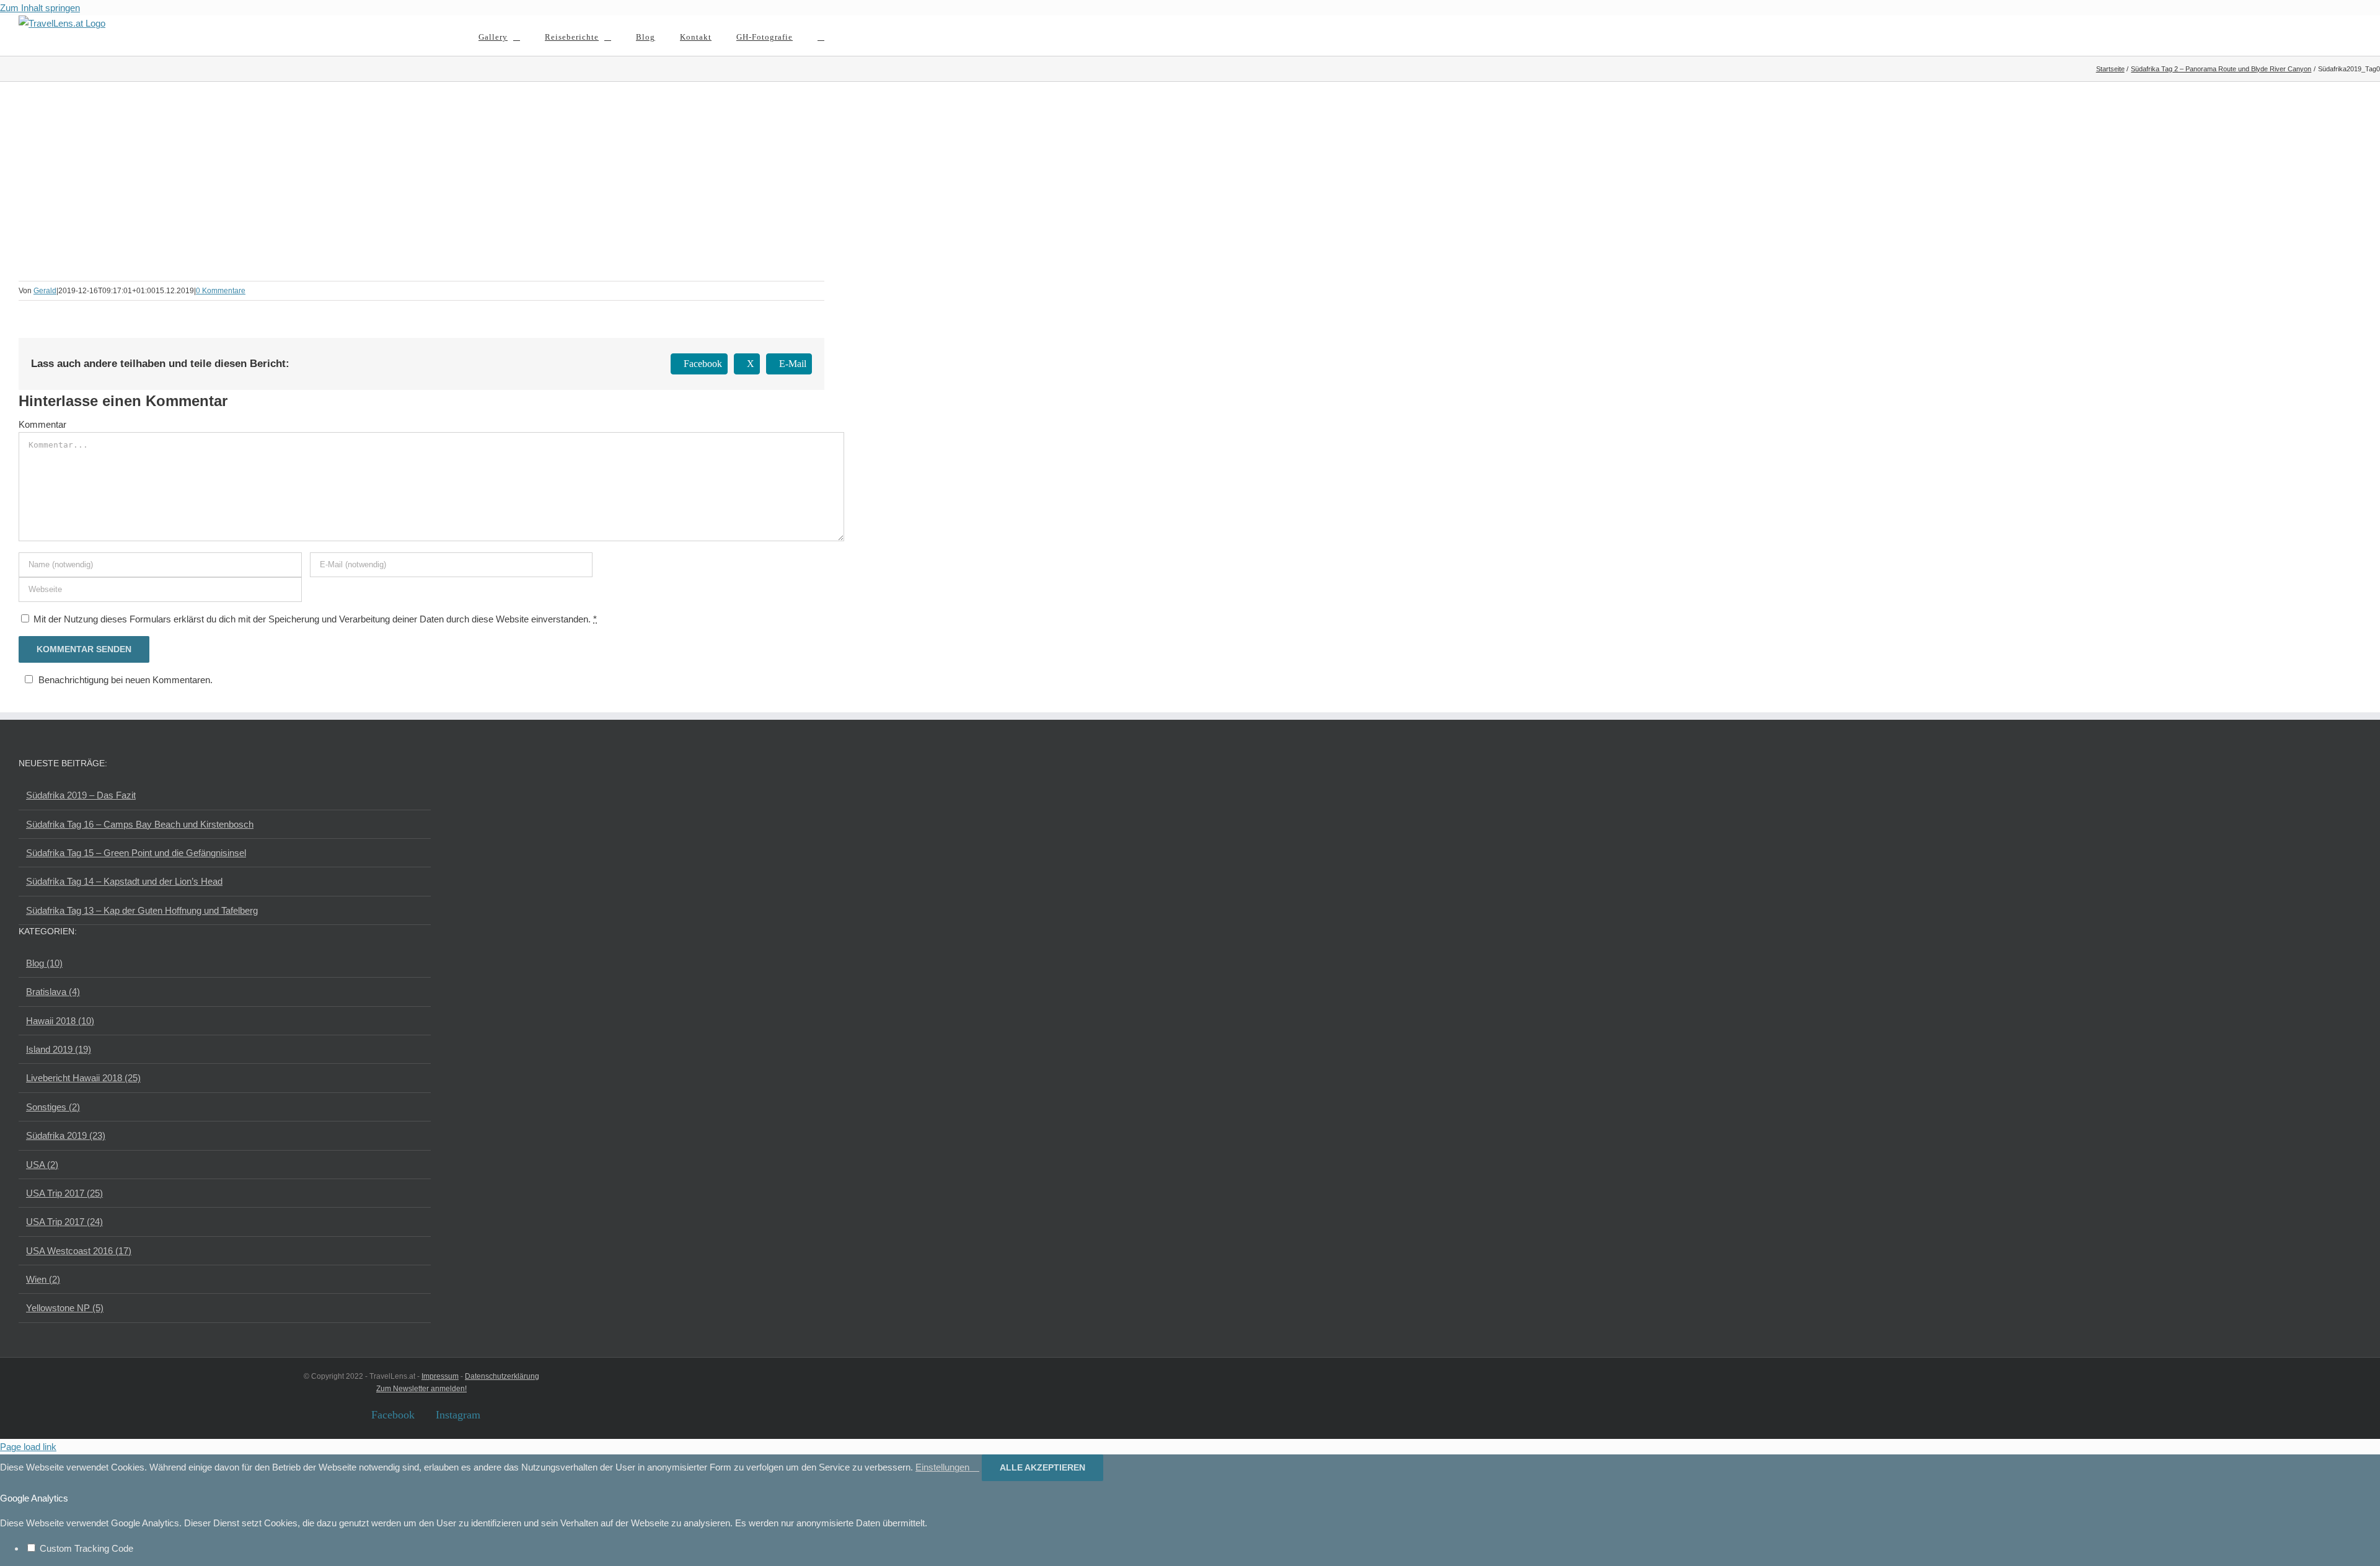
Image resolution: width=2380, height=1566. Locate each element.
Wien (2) (43, 1279)
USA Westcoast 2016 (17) (79, 1251)
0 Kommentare (221, 291)
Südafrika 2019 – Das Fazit (81, 795)
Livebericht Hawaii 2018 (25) (83, 1078)
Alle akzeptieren (1042, 1467)
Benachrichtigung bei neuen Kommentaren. (126, 680)
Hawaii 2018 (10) (60, 1021)
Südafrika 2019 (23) (66, 1135)
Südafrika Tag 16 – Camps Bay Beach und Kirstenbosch (140, 824)
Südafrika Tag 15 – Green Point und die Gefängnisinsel (136, 853)
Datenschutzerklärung (502, 1376)
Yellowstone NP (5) (65, 1308)
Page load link (28, 1447)
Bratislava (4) (53, 992)
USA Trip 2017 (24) (64, 1222)
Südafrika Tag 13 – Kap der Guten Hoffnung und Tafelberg (142, 910)
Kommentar (42, 424)
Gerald (45, 291)
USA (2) (42, 1165)
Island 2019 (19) (59, 1049)
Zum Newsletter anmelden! (421, 1389)
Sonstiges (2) (53, 1107)
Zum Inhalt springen (40, 8)
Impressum (440, 1376)
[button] (821, 36)
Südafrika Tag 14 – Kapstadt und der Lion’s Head (124, 881)
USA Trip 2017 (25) (64, 1193)
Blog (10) (44, 963)
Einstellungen (944, 1467)
